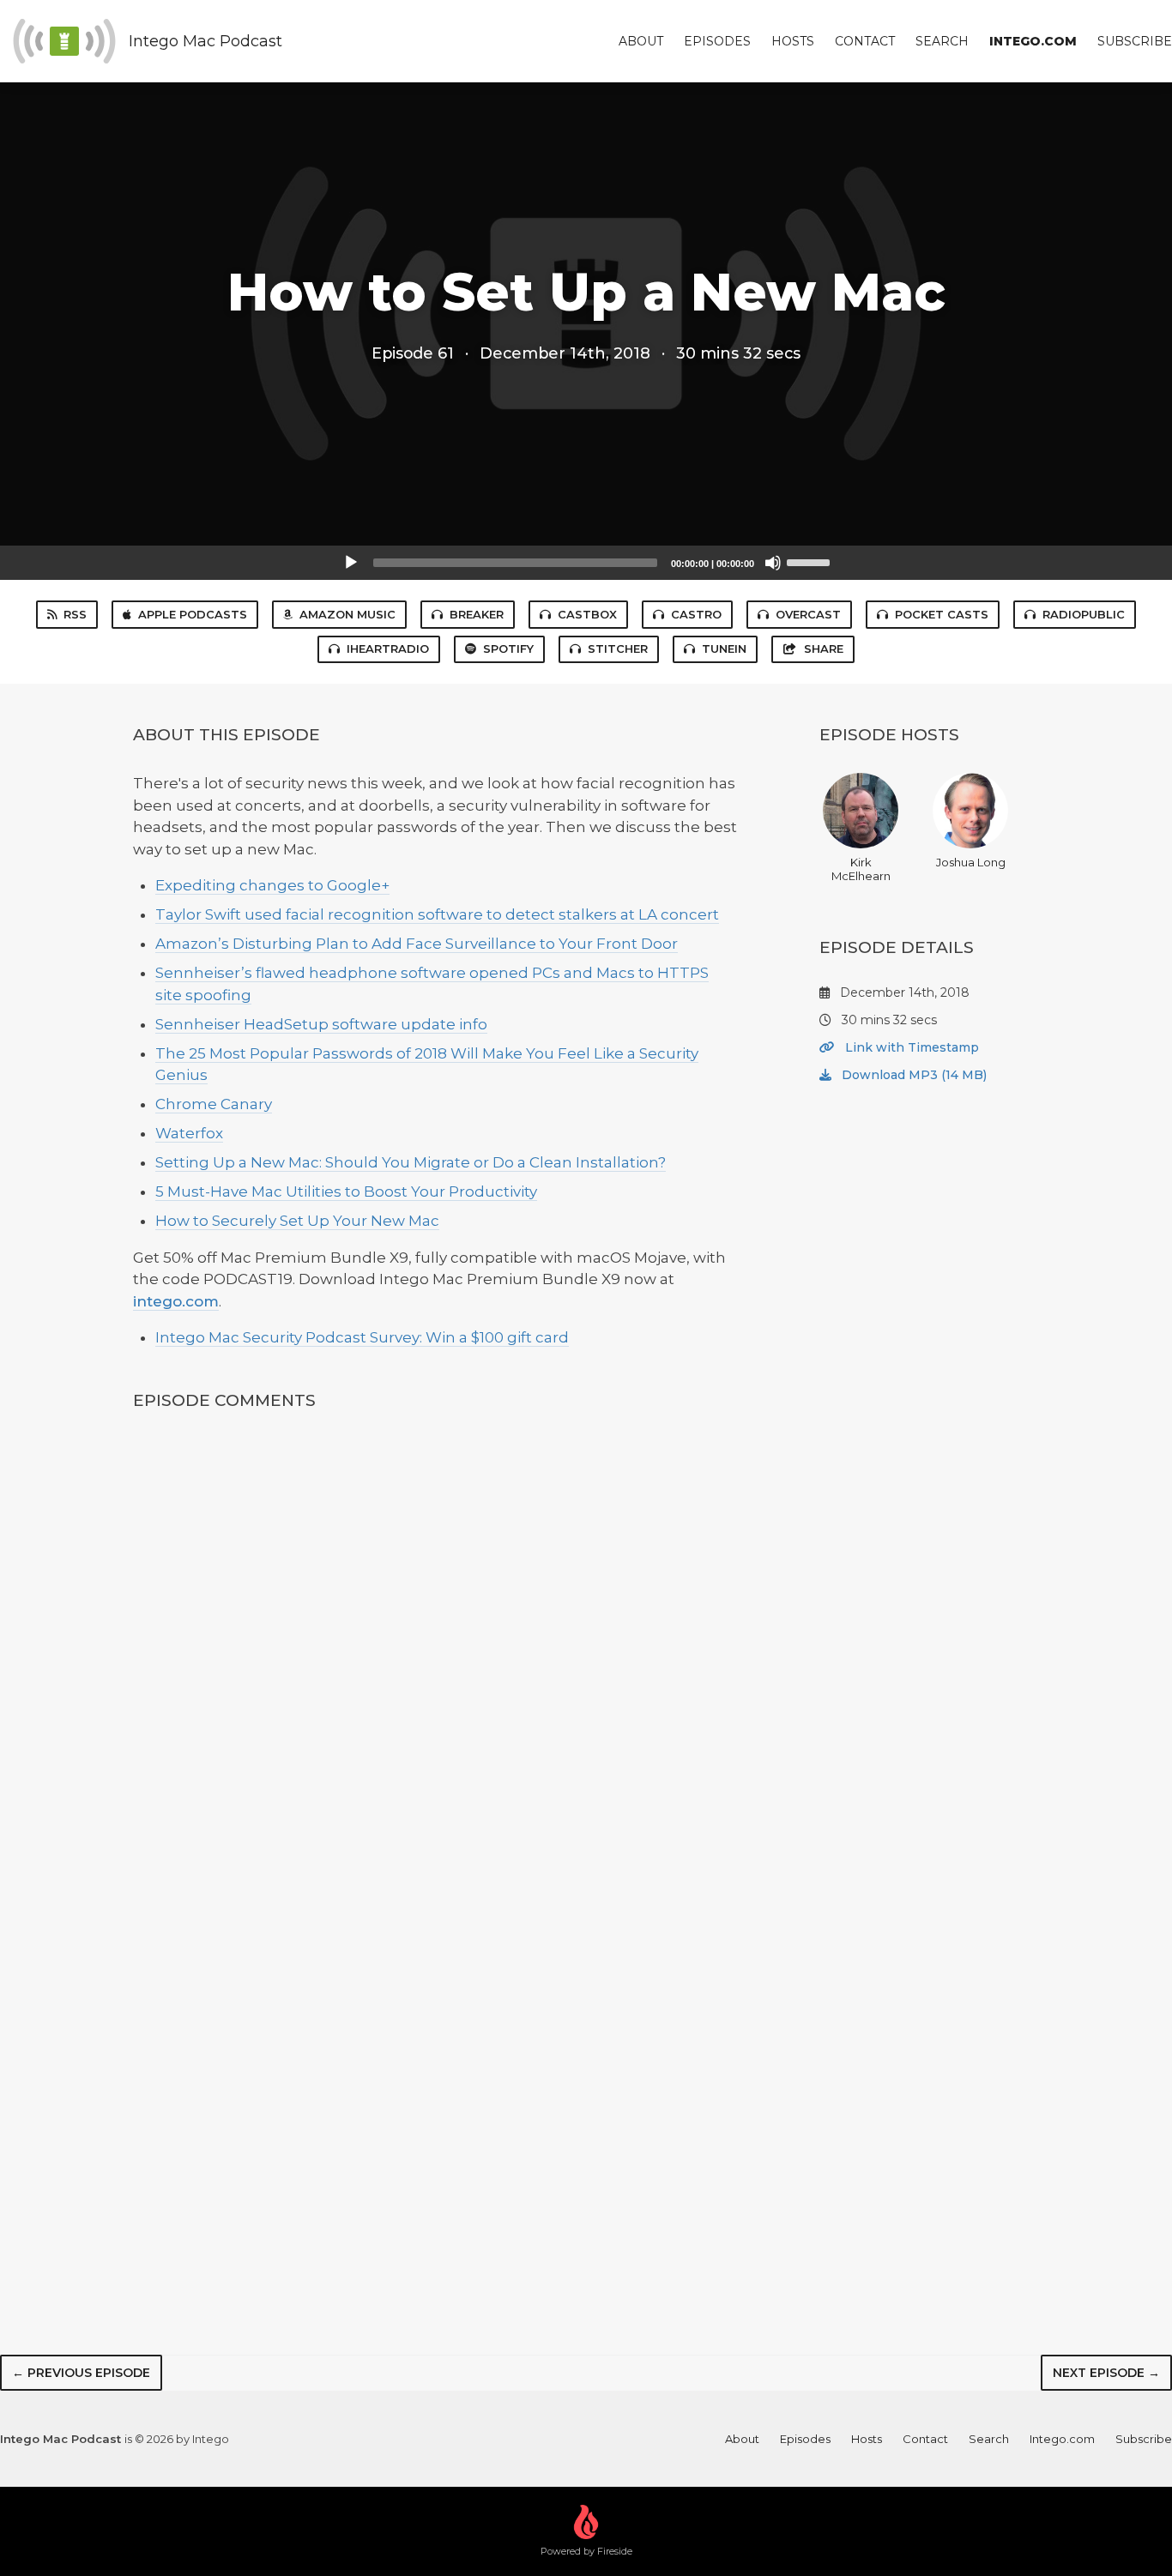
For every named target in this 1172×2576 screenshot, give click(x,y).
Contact (865, 41)
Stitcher (618, 649)
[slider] (811, 561)
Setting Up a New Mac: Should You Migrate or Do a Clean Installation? (411, 1162)
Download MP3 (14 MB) (912, 1075)
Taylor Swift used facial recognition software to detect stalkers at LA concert (437, 914)
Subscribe (1135, 41)
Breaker (477, 614)
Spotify (508, 649)
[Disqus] (435, 1653)
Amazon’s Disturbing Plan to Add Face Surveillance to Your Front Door (417, 944)
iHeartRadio (388, 649)
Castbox (587, 614)
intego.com (176, 1301)
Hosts (793, 41)
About (641, 41)
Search (942, 41)
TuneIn (724, 649)
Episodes (717, 41)
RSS (75, 614)
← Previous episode (81, 2373)
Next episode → (1106, 2373)
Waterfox (189, 1133)
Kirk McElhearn (861, 869)
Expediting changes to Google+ (272, 885)
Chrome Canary (214, 1104)
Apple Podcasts (193, 614)
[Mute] (773, 563)
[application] (586, 563)
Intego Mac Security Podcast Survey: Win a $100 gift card (362, 1337)
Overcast (808, 614)
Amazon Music (347, 614)
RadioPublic (1084, 614)
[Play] (351, 563)
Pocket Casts (942, 614)
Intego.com (1033, 41)
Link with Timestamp (910, 1047)
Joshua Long (971, 862)
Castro (696, 614)
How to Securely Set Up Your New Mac (297, 1221)
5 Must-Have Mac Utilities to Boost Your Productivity (346, 1191)
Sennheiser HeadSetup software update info (321, 1024)
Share (824, 649)
